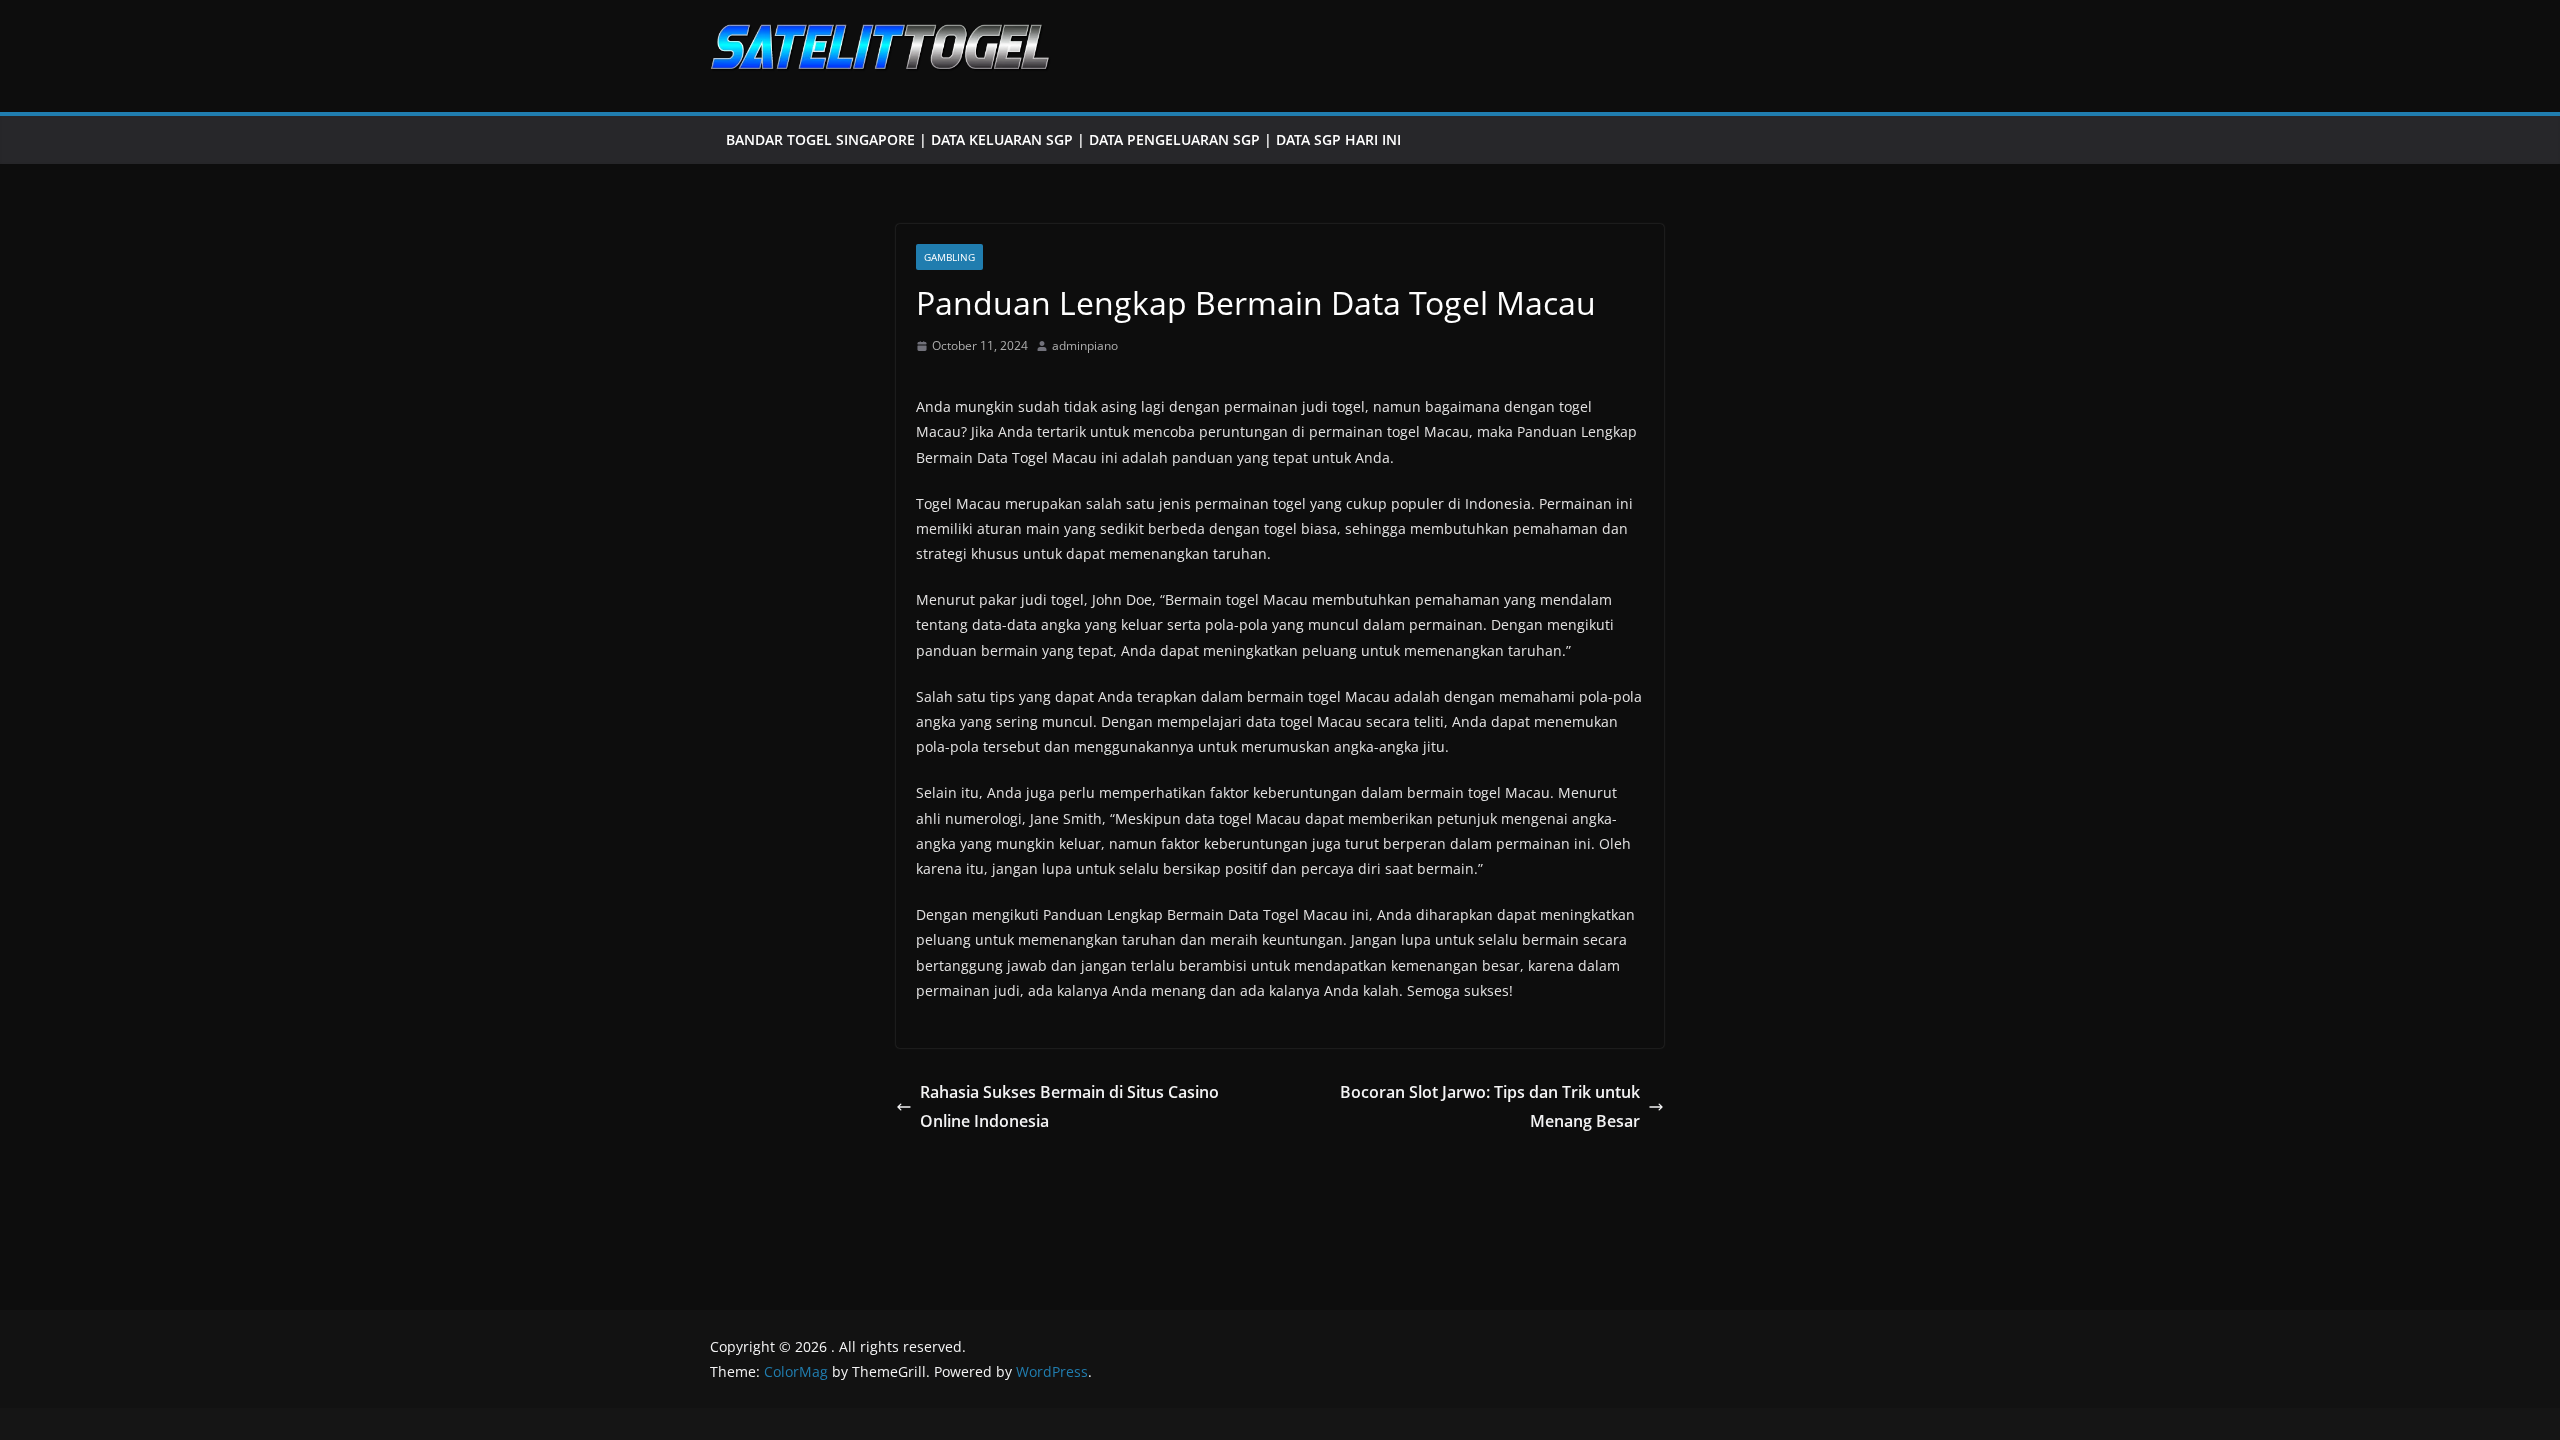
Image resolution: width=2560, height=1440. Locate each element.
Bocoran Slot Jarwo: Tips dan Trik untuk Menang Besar (1490, 1106)
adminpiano (1085, 345)
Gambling (949, 257)
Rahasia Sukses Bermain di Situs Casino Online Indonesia (1069, 1106)
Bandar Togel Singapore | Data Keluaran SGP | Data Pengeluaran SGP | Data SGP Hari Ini (1063, 139)
